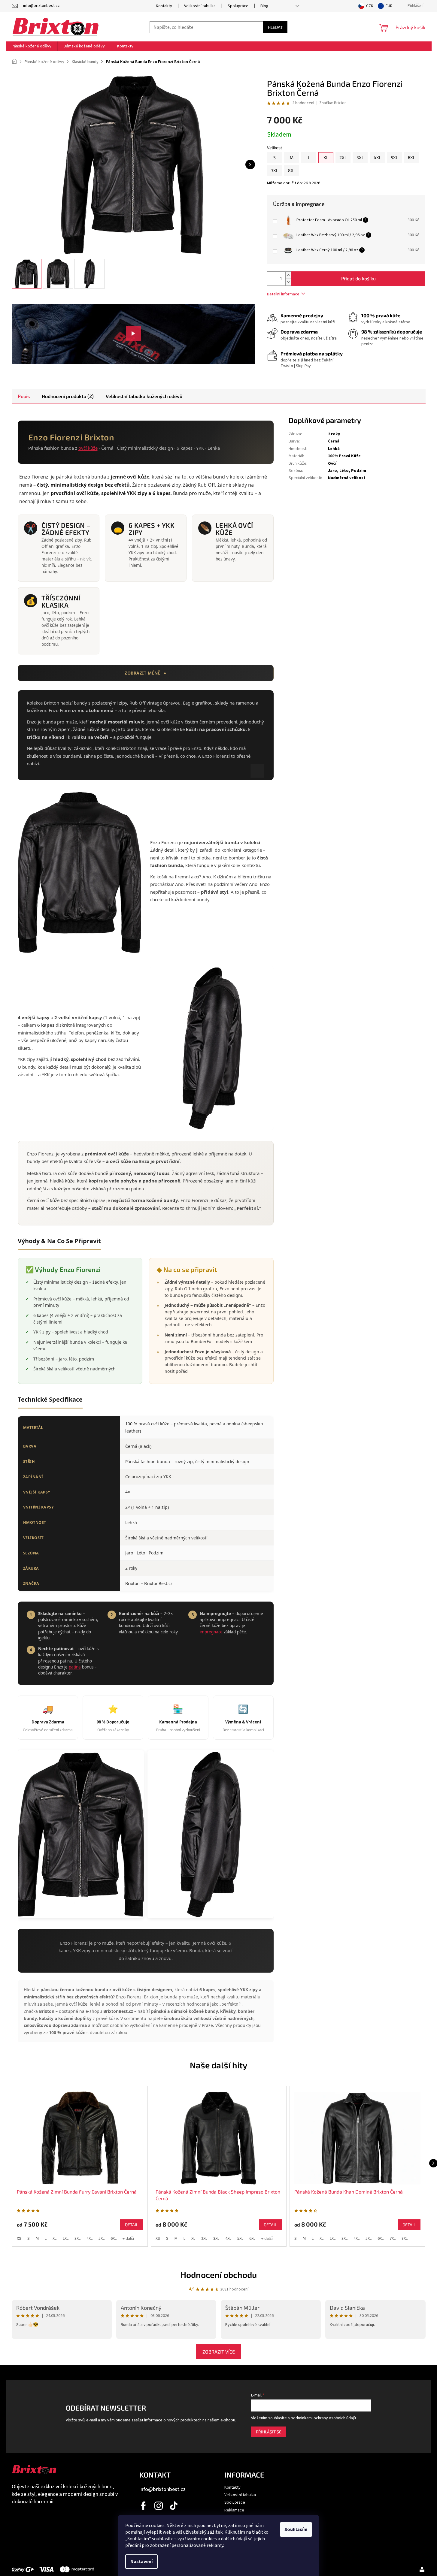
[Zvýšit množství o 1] (288, 275)
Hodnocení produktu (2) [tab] (68, 396)
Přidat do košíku (358, 278)
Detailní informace (283, 294)
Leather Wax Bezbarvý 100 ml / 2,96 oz (331, 235)
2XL (65, 2239)
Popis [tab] (24, 396)
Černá (334, 441)
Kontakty (164, 6)
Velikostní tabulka (200, 6)
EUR (389, 6)
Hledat (275, 27)
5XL (102, 2239)
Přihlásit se (269, 2432)
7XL (393, 2239)
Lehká (334, 449)
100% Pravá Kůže (344, 456)
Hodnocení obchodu (219, 2275)
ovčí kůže (88, 448)
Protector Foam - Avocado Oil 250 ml (329, 220)
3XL (77, 2239)
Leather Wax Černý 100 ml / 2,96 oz (327, 250)
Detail (132, 2225)
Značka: (333, 103)
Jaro (332, 471)
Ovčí (332, 464)
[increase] (402, 217)
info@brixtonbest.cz (162, 2489)
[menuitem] (32, 46)
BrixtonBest (144, 2506)
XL (55, 2239)
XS (19, 2239)
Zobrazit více (219, 2352)
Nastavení (141, 2562)
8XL (405, 2239)
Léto (344, 471)
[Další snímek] (250, 165)
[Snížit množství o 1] (288, 282)
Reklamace (234, 2510)
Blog (264, 6)
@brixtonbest (174, 2506)
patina (75, 1667)
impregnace (211, 1632)
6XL (114, 2239)
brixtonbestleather (159, 2506)
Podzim (359, 471)
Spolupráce (238, 6)
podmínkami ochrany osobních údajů (323, 2418)
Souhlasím (296, 2529)
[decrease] (402, 223)
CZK (370, 6)
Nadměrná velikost (347, 478)
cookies (157, 2526)
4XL (90, 2239)
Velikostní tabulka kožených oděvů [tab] (144, 396)
